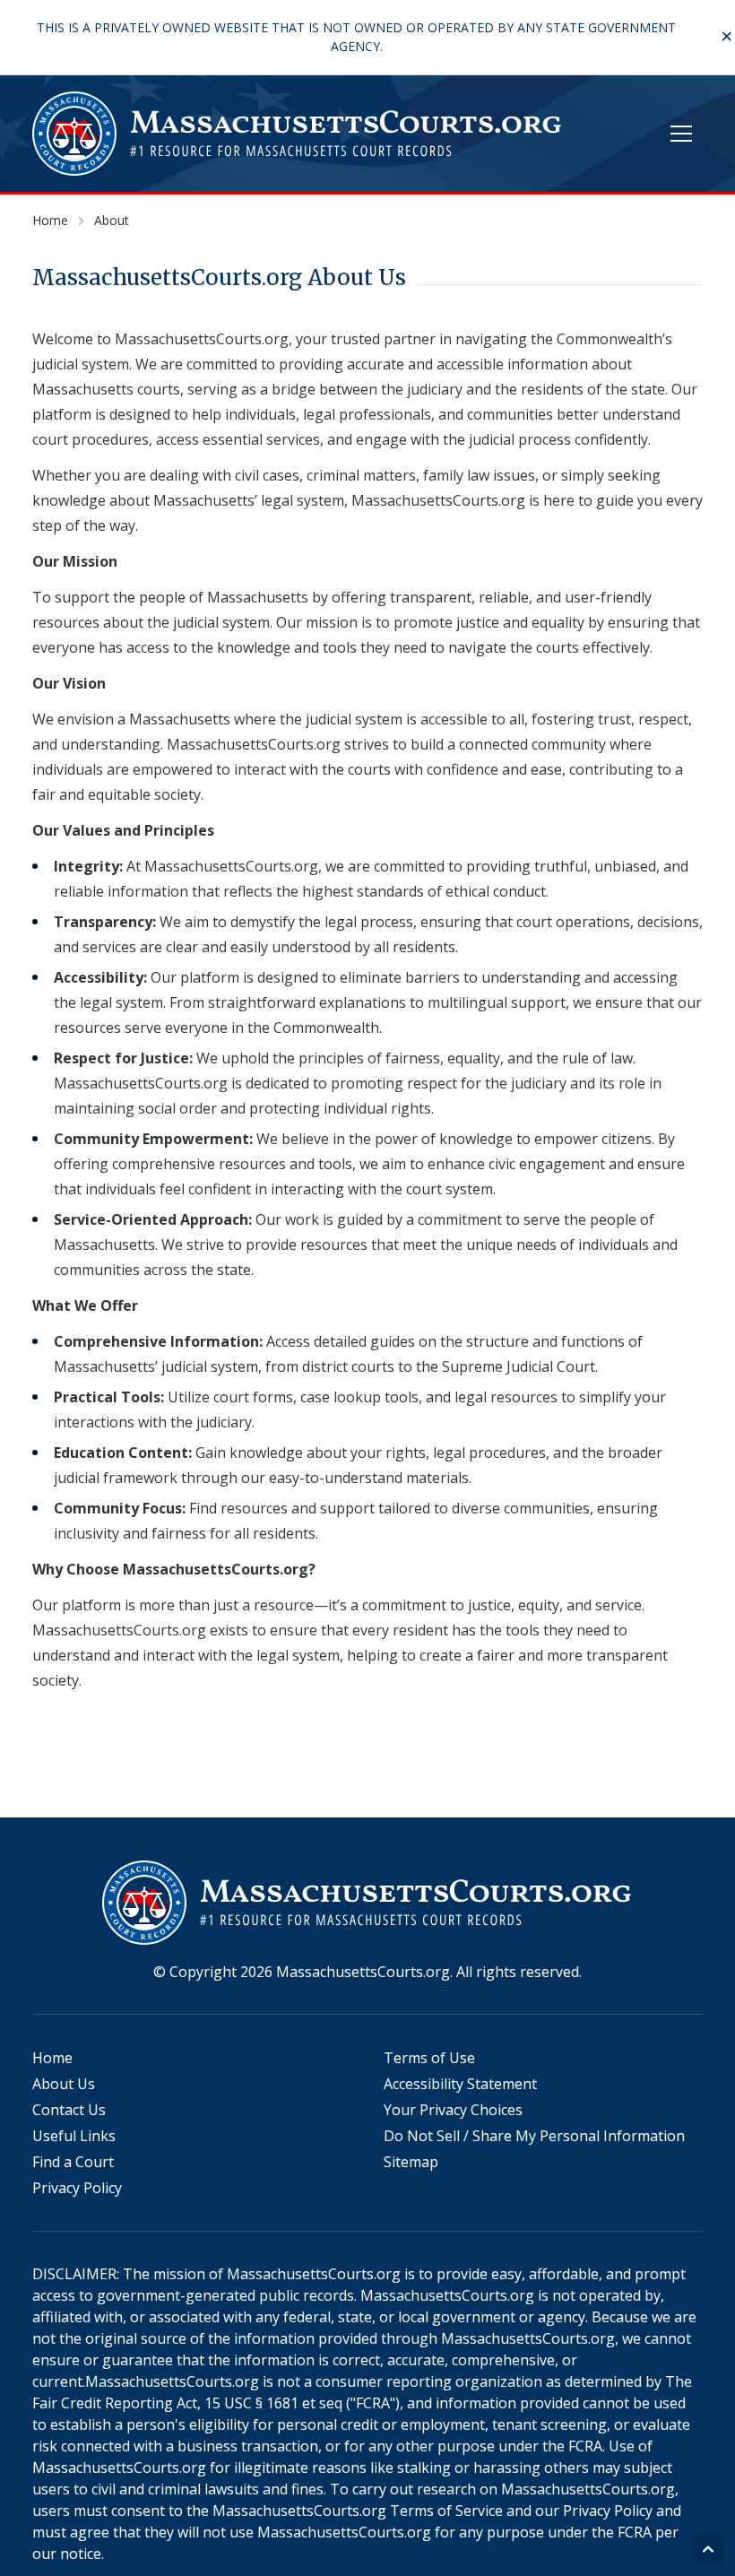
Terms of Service (446, 2511)
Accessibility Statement (460, 2084)
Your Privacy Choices (453, 2110)
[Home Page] (298, 134)
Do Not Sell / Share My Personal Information (534, 2136)
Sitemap (411, 2162)
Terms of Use (429, 2058)
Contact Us (69, 2110)
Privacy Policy (77, 2188)
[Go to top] (708, 2549)
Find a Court (73, 2162)
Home (52, 2058)
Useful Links (74, 2136)
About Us (64, 2084)
